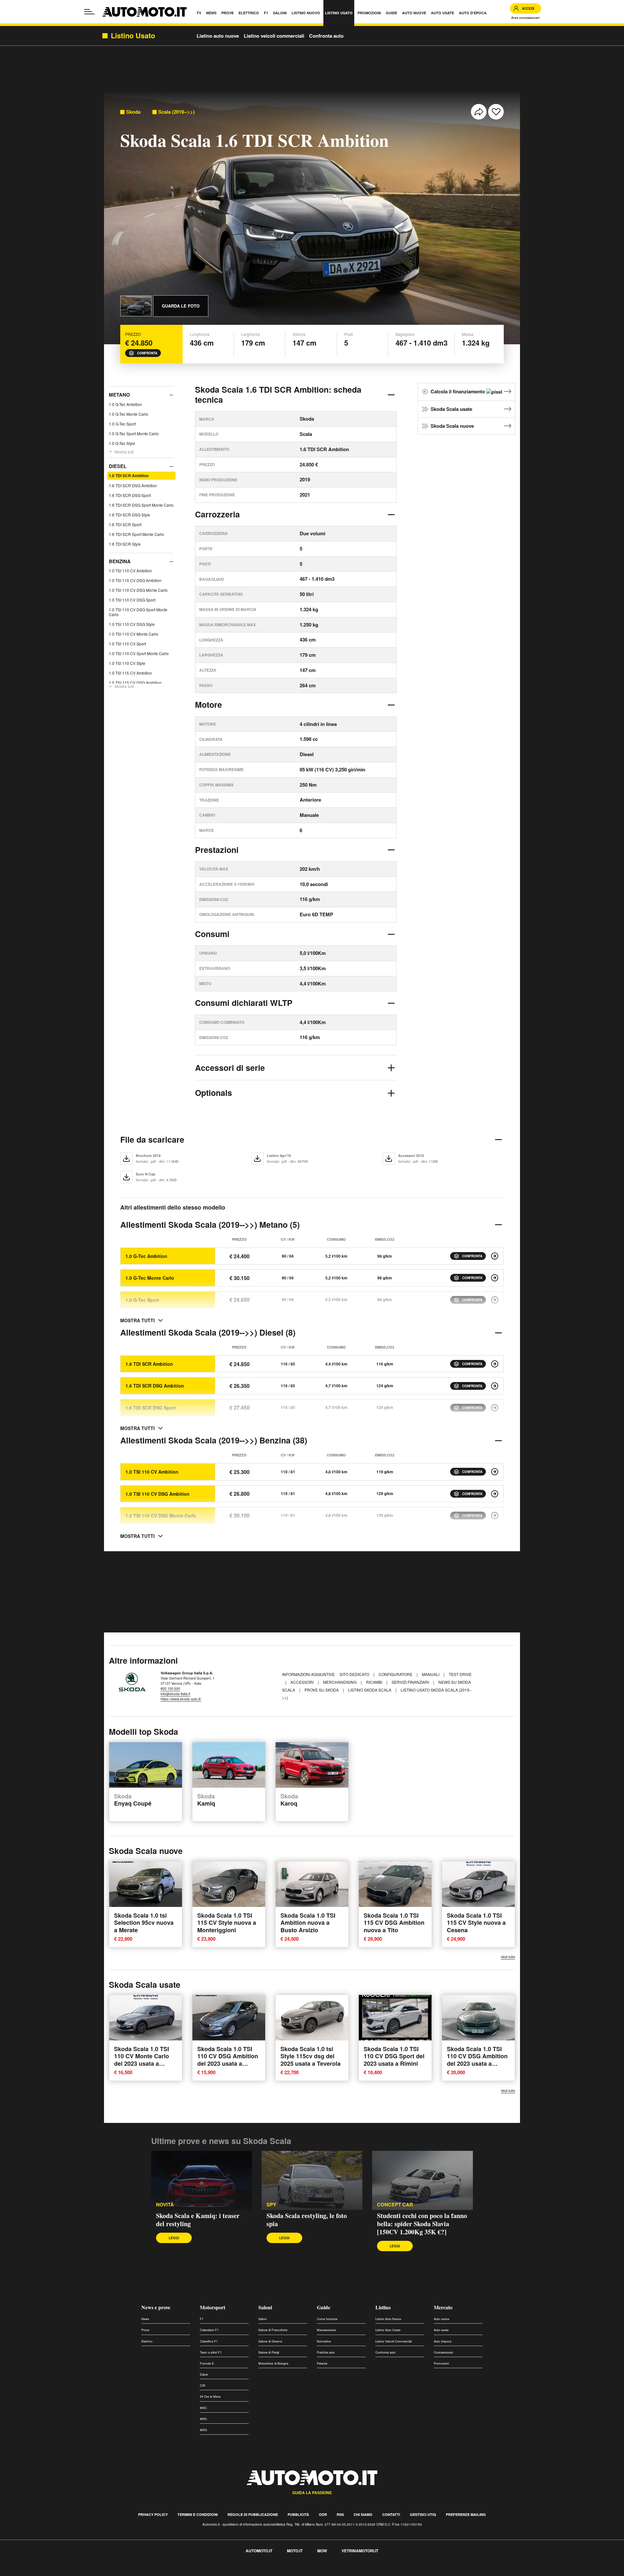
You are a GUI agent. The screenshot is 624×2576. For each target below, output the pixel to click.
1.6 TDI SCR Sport (125, 524)
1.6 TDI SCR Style (125, 544)
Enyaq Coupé (133, 1800)
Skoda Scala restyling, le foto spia (307, 2220)
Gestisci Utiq (423, 2514)
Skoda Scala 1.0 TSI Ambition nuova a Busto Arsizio (308, 1922)
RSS (340, 2514)
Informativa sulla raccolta (29, 2572)
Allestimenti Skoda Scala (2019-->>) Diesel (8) (208, 1332)
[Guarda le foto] (136, 306)
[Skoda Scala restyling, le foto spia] (312, 2180)
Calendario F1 (209, 2330)
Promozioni (441, 2363)
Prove (145, 2330)
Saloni (265, 2307)
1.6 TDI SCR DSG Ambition (133, 485)
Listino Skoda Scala (370, 1690)
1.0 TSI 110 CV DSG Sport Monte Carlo (138, 612)
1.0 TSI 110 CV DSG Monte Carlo (138, 590)
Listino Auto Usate (388, 2330)
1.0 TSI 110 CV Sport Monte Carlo (139, 654)
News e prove (156, 2307)
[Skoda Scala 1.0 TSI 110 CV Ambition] (495, 1472)
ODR (323, 2514)
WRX (203, 2430)
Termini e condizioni (198, 2514)
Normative (324, 2341)
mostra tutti (137, 1320)
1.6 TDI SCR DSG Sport (130, 495)
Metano (119, 395)
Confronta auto (326, 36)
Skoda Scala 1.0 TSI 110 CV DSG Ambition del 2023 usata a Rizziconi (477, 2060)
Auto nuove (442, 2319)
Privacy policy (153, 2514)
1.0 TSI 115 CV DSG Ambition (135, 683)
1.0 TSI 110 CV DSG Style (132, 624)
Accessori (303, 1682)
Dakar (204, 2374)
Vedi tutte (508, 1957)
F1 (202, 2319)
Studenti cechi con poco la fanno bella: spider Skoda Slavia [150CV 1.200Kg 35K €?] (422, 2224)
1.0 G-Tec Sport (122, 424)
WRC (204, 2419)
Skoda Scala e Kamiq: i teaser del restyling (198, 2220)
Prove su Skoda (322, 1690)
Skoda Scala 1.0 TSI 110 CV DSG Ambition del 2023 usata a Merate (228, 2060)
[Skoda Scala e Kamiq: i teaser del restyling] (201, 2180)
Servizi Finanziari (411, 1682)
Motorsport (213, 2307)
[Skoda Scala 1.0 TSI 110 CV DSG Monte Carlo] (495, 1516)
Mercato (443, 2307)
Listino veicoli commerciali (274, 36)
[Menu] (89, 12)
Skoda (133, 112)
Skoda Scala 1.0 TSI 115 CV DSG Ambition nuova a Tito (394, 1922)
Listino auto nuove (218, 36)
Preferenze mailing (466, 2514)
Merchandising (340, 1682)
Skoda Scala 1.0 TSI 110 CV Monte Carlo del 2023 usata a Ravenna (142, 2060)
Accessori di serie (230, 1068)
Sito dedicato (355, 1674)
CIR (203, 2386)
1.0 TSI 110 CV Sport (127, 644)
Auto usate (441, 2330)
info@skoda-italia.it (175, 1694)
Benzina (120, 561)
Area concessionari (526, 18)
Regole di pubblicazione (253, 2514)
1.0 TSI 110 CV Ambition (130, 571)
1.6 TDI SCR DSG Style (130, 515)
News (145, 2319)
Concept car (395, 2205)
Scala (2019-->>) (176, 112)
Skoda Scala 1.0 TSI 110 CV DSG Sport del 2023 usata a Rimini (394, 2056)
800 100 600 (170, 1688)
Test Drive (460, 1674)
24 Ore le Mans (210, 2397)
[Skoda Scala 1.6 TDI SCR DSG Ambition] (495, 1386)
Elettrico (147, 2341)
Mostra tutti (124, 452)
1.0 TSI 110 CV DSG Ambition (135, 581)
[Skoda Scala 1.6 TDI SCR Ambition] (495, 1364)
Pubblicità (298, 2514)
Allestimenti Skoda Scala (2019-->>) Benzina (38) (214, 1440)
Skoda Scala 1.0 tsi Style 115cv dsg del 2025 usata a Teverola (311, 2056)
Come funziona (327, 2319)
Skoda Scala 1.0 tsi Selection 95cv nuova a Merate (144, 1922)
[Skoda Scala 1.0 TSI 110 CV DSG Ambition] (495, 1494)
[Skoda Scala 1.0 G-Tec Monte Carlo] (495, 1278)
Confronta (147, 353)
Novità (165, 2205)
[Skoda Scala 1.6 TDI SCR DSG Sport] (495, 1408)
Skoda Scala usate (451, 409)
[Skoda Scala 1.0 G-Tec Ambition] (495, 1256)
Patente (322, 2363)
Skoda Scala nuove (452, 426)
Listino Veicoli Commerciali (394, 2341)
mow (322, 2551)
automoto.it (259, 2551)
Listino (383, 2307)
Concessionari (443, 2352)
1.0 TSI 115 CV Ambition (130, 673)
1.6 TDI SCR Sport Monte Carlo (136, 534)
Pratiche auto (326, 2352)
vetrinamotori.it (360, 2551)
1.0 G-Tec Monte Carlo (129, 414)
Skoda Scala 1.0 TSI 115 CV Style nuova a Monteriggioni (227, 1922)
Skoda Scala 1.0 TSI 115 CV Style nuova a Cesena (476, 1922)
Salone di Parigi (269, 2352)
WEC (203, 2408)
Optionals (214, 1093)
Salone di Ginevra (270, 2341)
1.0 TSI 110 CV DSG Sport (132, 600)
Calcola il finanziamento (458, 391)
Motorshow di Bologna (273, 2363)
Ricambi (375, 1682)
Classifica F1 (209, 2341)
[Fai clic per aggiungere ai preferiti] (496, 112)
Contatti (391, 2514)
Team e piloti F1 (211, 2352)
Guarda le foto (181, 306)
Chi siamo (363, 2514)
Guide (324, 2307)
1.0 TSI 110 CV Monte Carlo (134, 634)
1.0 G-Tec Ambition (125, 404)
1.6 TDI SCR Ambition (129, 476)
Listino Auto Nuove (388, 2319)
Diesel (118, 466)
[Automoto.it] (144, 12)
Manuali (431, 1674)
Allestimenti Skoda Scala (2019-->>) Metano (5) (210, 1225)
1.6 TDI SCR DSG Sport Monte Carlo (141, 505)
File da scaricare (152, 1139)
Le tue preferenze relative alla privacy (102, 2572)
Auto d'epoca (443, 2341)
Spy (271, 2205)
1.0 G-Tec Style (122, 443)
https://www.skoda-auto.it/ (181, 1699)
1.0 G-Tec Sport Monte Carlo (134, 433)
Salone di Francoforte (273, 2330)
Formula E (207, 2363)
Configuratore (396, 1674)
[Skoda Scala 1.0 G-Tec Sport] (495, 1300)
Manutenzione (326, 2330)
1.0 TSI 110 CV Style (127, 663)
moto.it (295, 2551)
